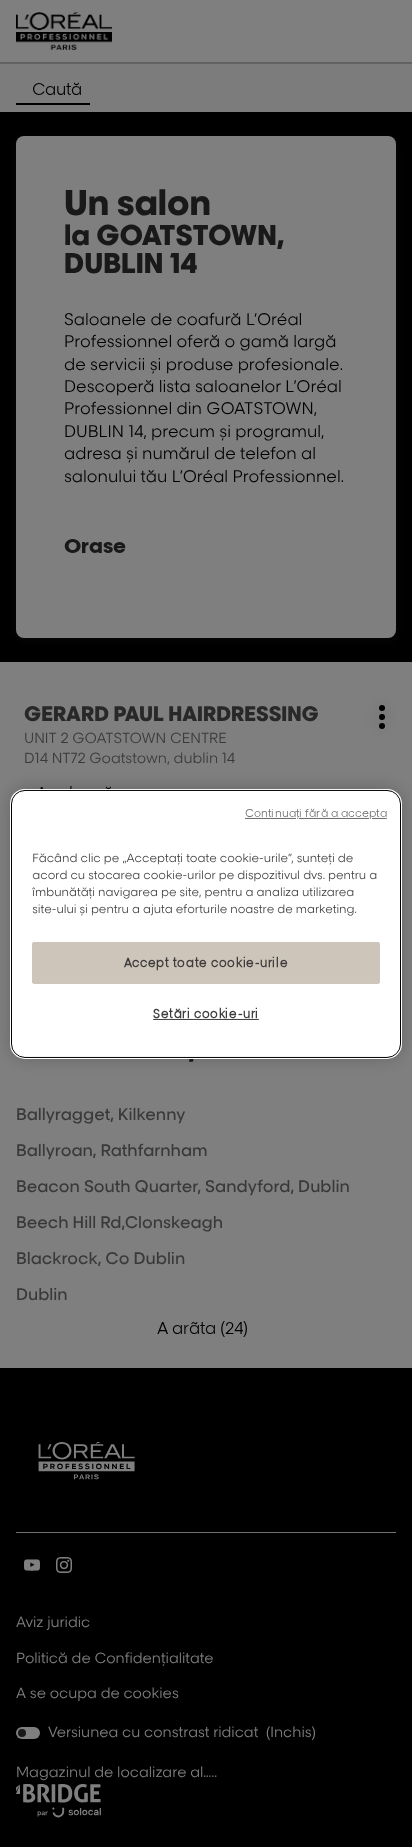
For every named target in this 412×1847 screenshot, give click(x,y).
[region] (205, 923)
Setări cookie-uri (206, 1013)
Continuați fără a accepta (316, 812)
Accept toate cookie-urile (206, 962)
